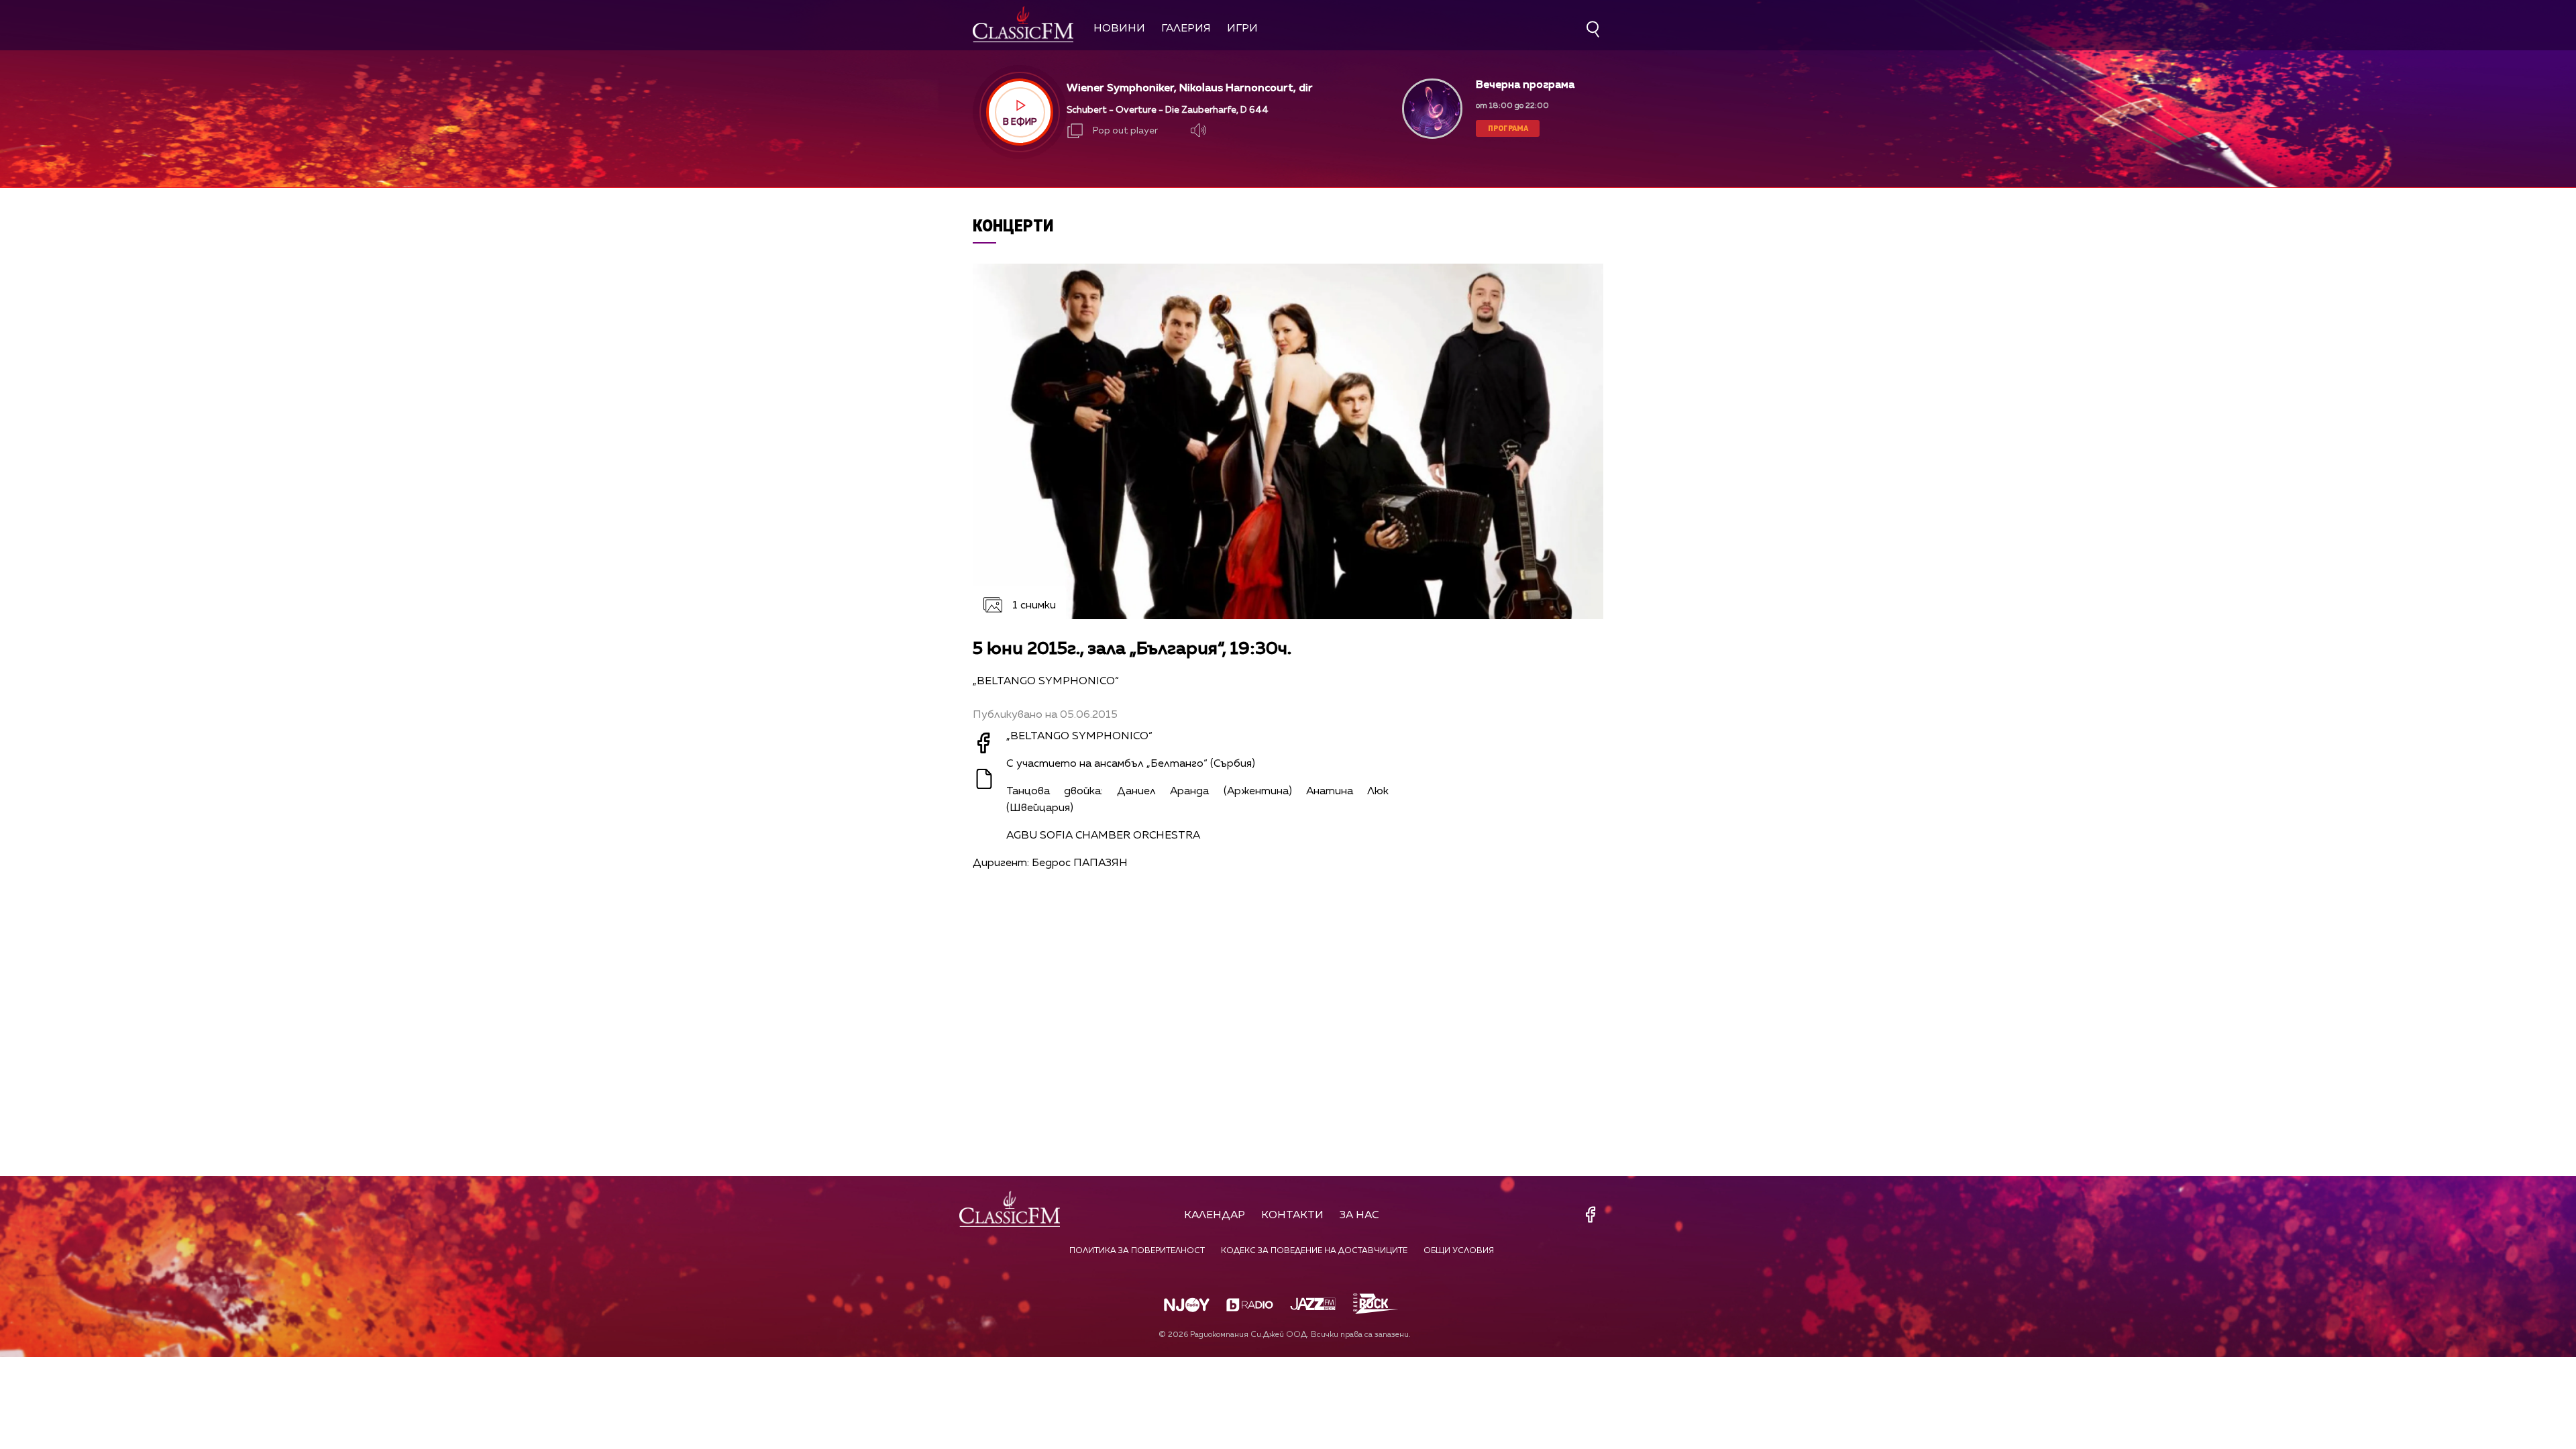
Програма (1508, 128)
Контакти (1292, 1216)
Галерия (1186, 29)
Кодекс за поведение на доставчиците (1314, 1251)
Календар (1215, 1216)
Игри (1242, 29)
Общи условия (1459, 1251)
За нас (1359, 1216)
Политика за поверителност (1137, 1251)
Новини (1119, 29)
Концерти (1013, 225)
